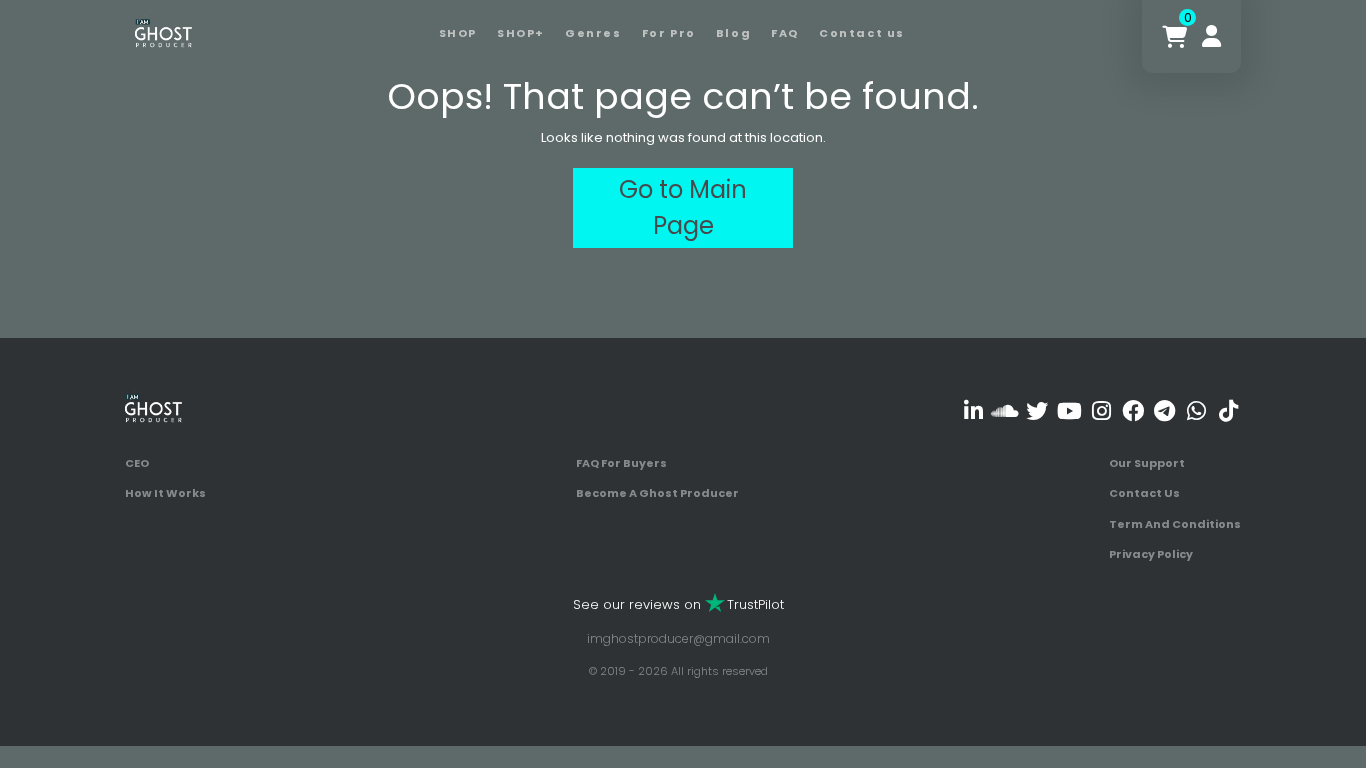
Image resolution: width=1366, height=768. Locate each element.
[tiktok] (1228, 411)
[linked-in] (973, 411)
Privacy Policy (1151, 554)
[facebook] (1132, 411)
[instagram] (1101, 411)
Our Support (1147, 463)
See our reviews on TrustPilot (678, 604)
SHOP (458, 33)
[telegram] (1164, 411)
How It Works (165, 493)
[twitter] (1037, 411)
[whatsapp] (1196, 411)
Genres (593, 33)
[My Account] (1211, 36)
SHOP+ (521, 33)
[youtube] (1069, 411)
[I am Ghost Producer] (163, 31)
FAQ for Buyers (621, 463)
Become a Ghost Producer (657, 493)
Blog (733, 33)
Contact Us (1144, 493)
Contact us (862, 33)
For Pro (669, 33)
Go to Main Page (683, 207)
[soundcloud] (1005, 411)
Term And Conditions (1175, 524)
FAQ (785, 33)
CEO (137, 463)
